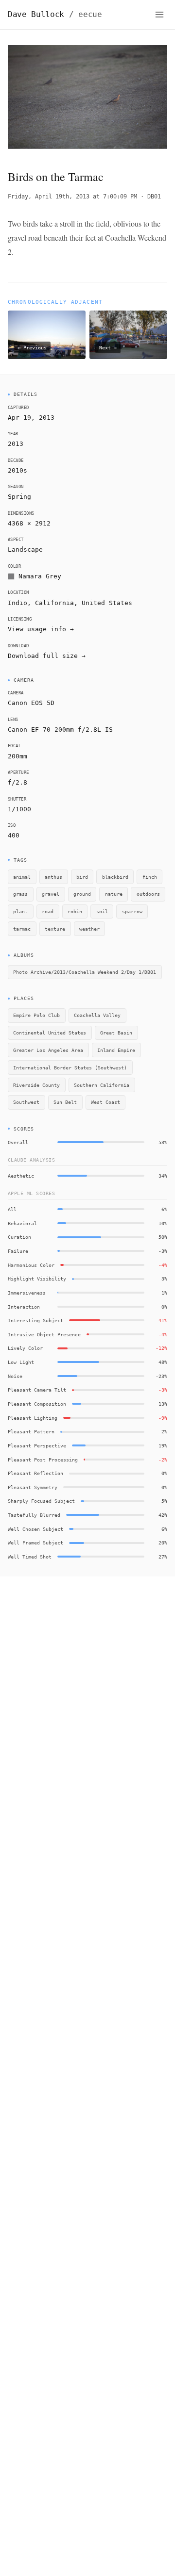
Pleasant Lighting (33, 1418)
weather (89, 929)
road (48, 911)
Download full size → (47, 656)
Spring (19, 497)
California (54, 603)
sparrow (132, 911)
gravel (51, 894)
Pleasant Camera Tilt (37, 1390)
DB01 (154, 197)
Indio (17, 603)
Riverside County (36, 1085)
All (12, 1209)
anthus (53, 877)
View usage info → (41, 629)
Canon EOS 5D (31, 703)
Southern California (102, 1085)
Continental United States (50, 1033)
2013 (16, 444)
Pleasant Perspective (37, 1445)
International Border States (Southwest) (70, 1067)
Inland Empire (116, 1050)
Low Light (21, 1362)
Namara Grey (40, 576)
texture (55, 929)
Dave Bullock (55, 14)
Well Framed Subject (35, 1542)
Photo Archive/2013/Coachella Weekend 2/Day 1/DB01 (85, 972)
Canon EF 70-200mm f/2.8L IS (60, 730)
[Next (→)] (151, 99)
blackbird (115, 877)
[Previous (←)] (24, 99)
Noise (15, 1376)
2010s (17, 470)
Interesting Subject (35, 1320)
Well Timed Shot (30, 1557)
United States (107, 603)
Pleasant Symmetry (33, 1487)
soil (102, 911)
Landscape (25, 550)
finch (150, 877)
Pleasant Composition (37, 1404)
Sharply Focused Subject (41, 1501)
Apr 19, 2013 (31, 418)
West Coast (105, 1102)
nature (114, 894)
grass (20, 894)
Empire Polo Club (36, 1015)
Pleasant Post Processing (43, 1460)
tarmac (22, 929)
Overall (18, 1142)
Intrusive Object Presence (44, 1334)
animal (22, 877)
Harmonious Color (31, 1265)
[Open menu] (159, 15)
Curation (19, 1237)
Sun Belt (65, 1102)
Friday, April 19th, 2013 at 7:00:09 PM (72, 197)
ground (82, 894)
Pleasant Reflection (35, 1473)
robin (75, 911)
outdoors (148, 894)
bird (82, 877)
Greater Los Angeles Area (48, 1050)
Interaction (24, 1307)
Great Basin (116, 1033)
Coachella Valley (97, 1015)
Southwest (26, 1102)
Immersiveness (27, 1293)
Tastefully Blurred (34, 1515)
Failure (18, 1251)
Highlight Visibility (37, 1279)
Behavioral (22, 1223)
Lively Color (25, 1348)
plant (20, 911)
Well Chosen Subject (35, 1529)
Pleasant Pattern (31, 1431)
